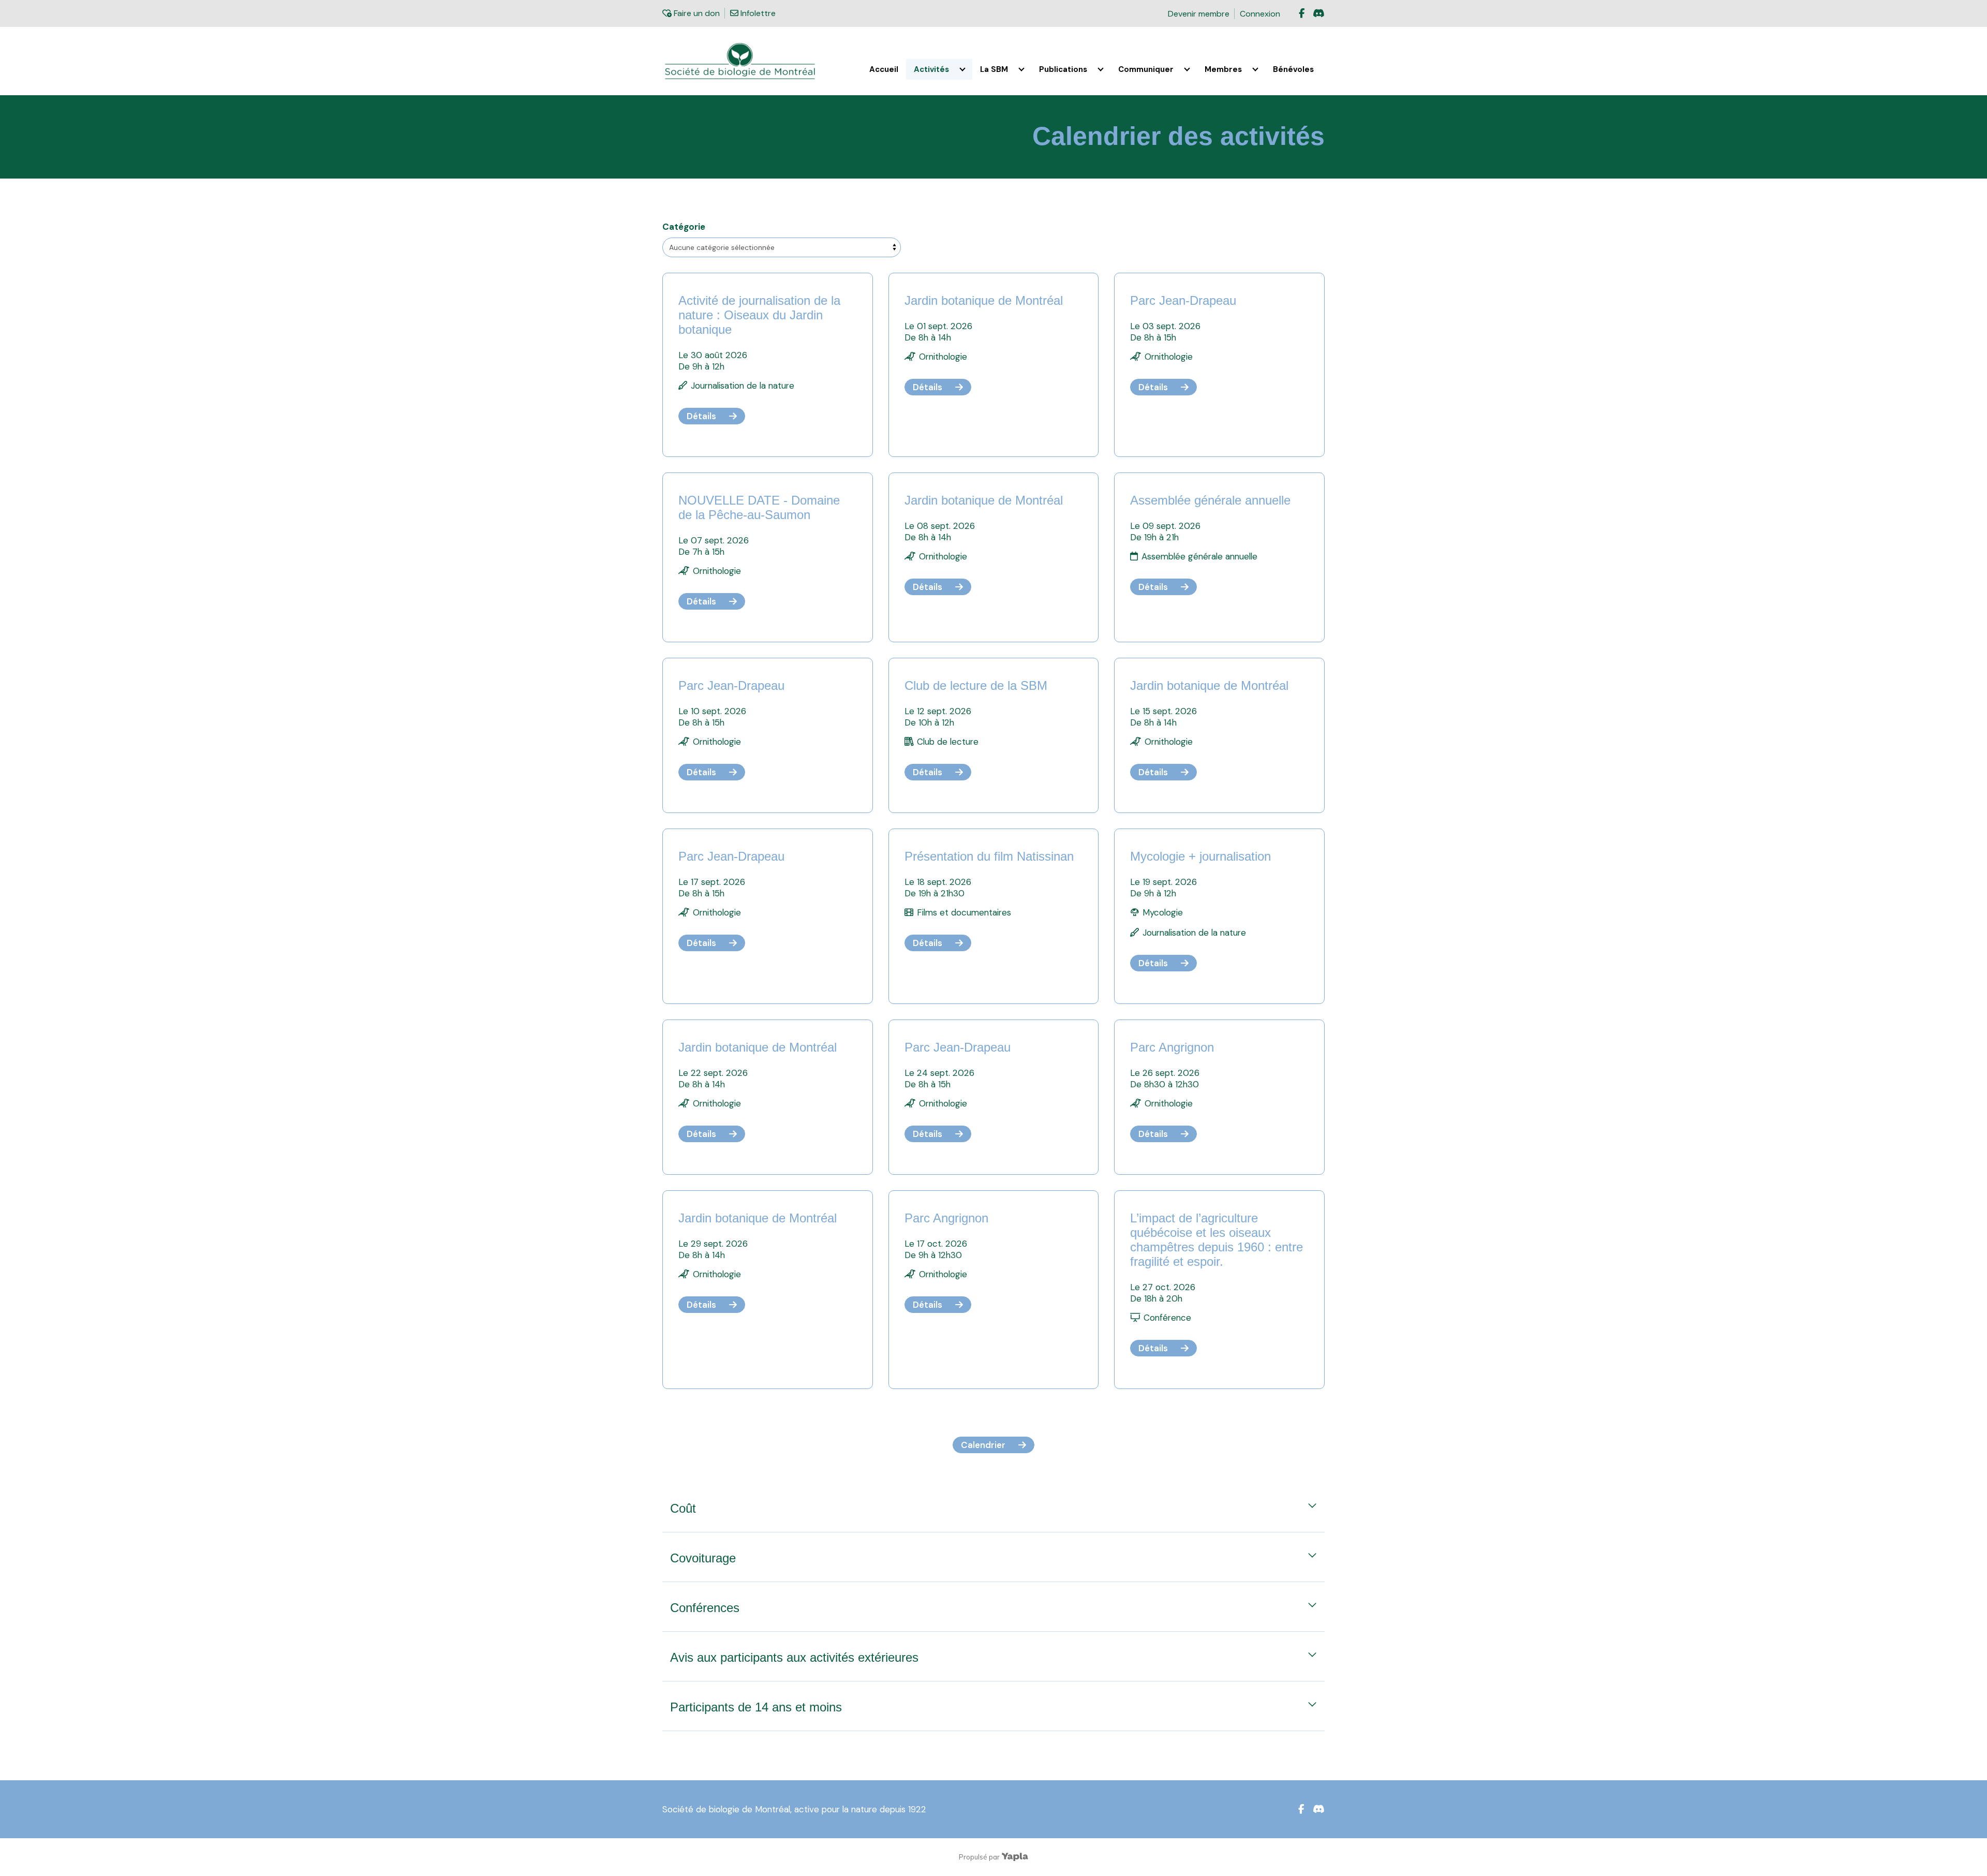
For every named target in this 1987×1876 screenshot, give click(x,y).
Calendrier (983, 1445)
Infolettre (757, 13)
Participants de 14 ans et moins (756, 1707)
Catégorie (684, 227)
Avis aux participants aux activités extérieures (794, 1657)
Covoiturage (703, 1558)
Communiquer (1146, 69)
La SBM (994, 69)
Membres (1223, 69)
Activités (931, 69)
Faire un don (695, 13)
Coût (683, 1508)
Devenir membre (1199, 14)
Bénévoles (1293, 69)
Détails (701, 416)
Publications (1063, 69)
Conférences (705, 1608)
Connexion (1260, 14)
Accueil (884, 69)
